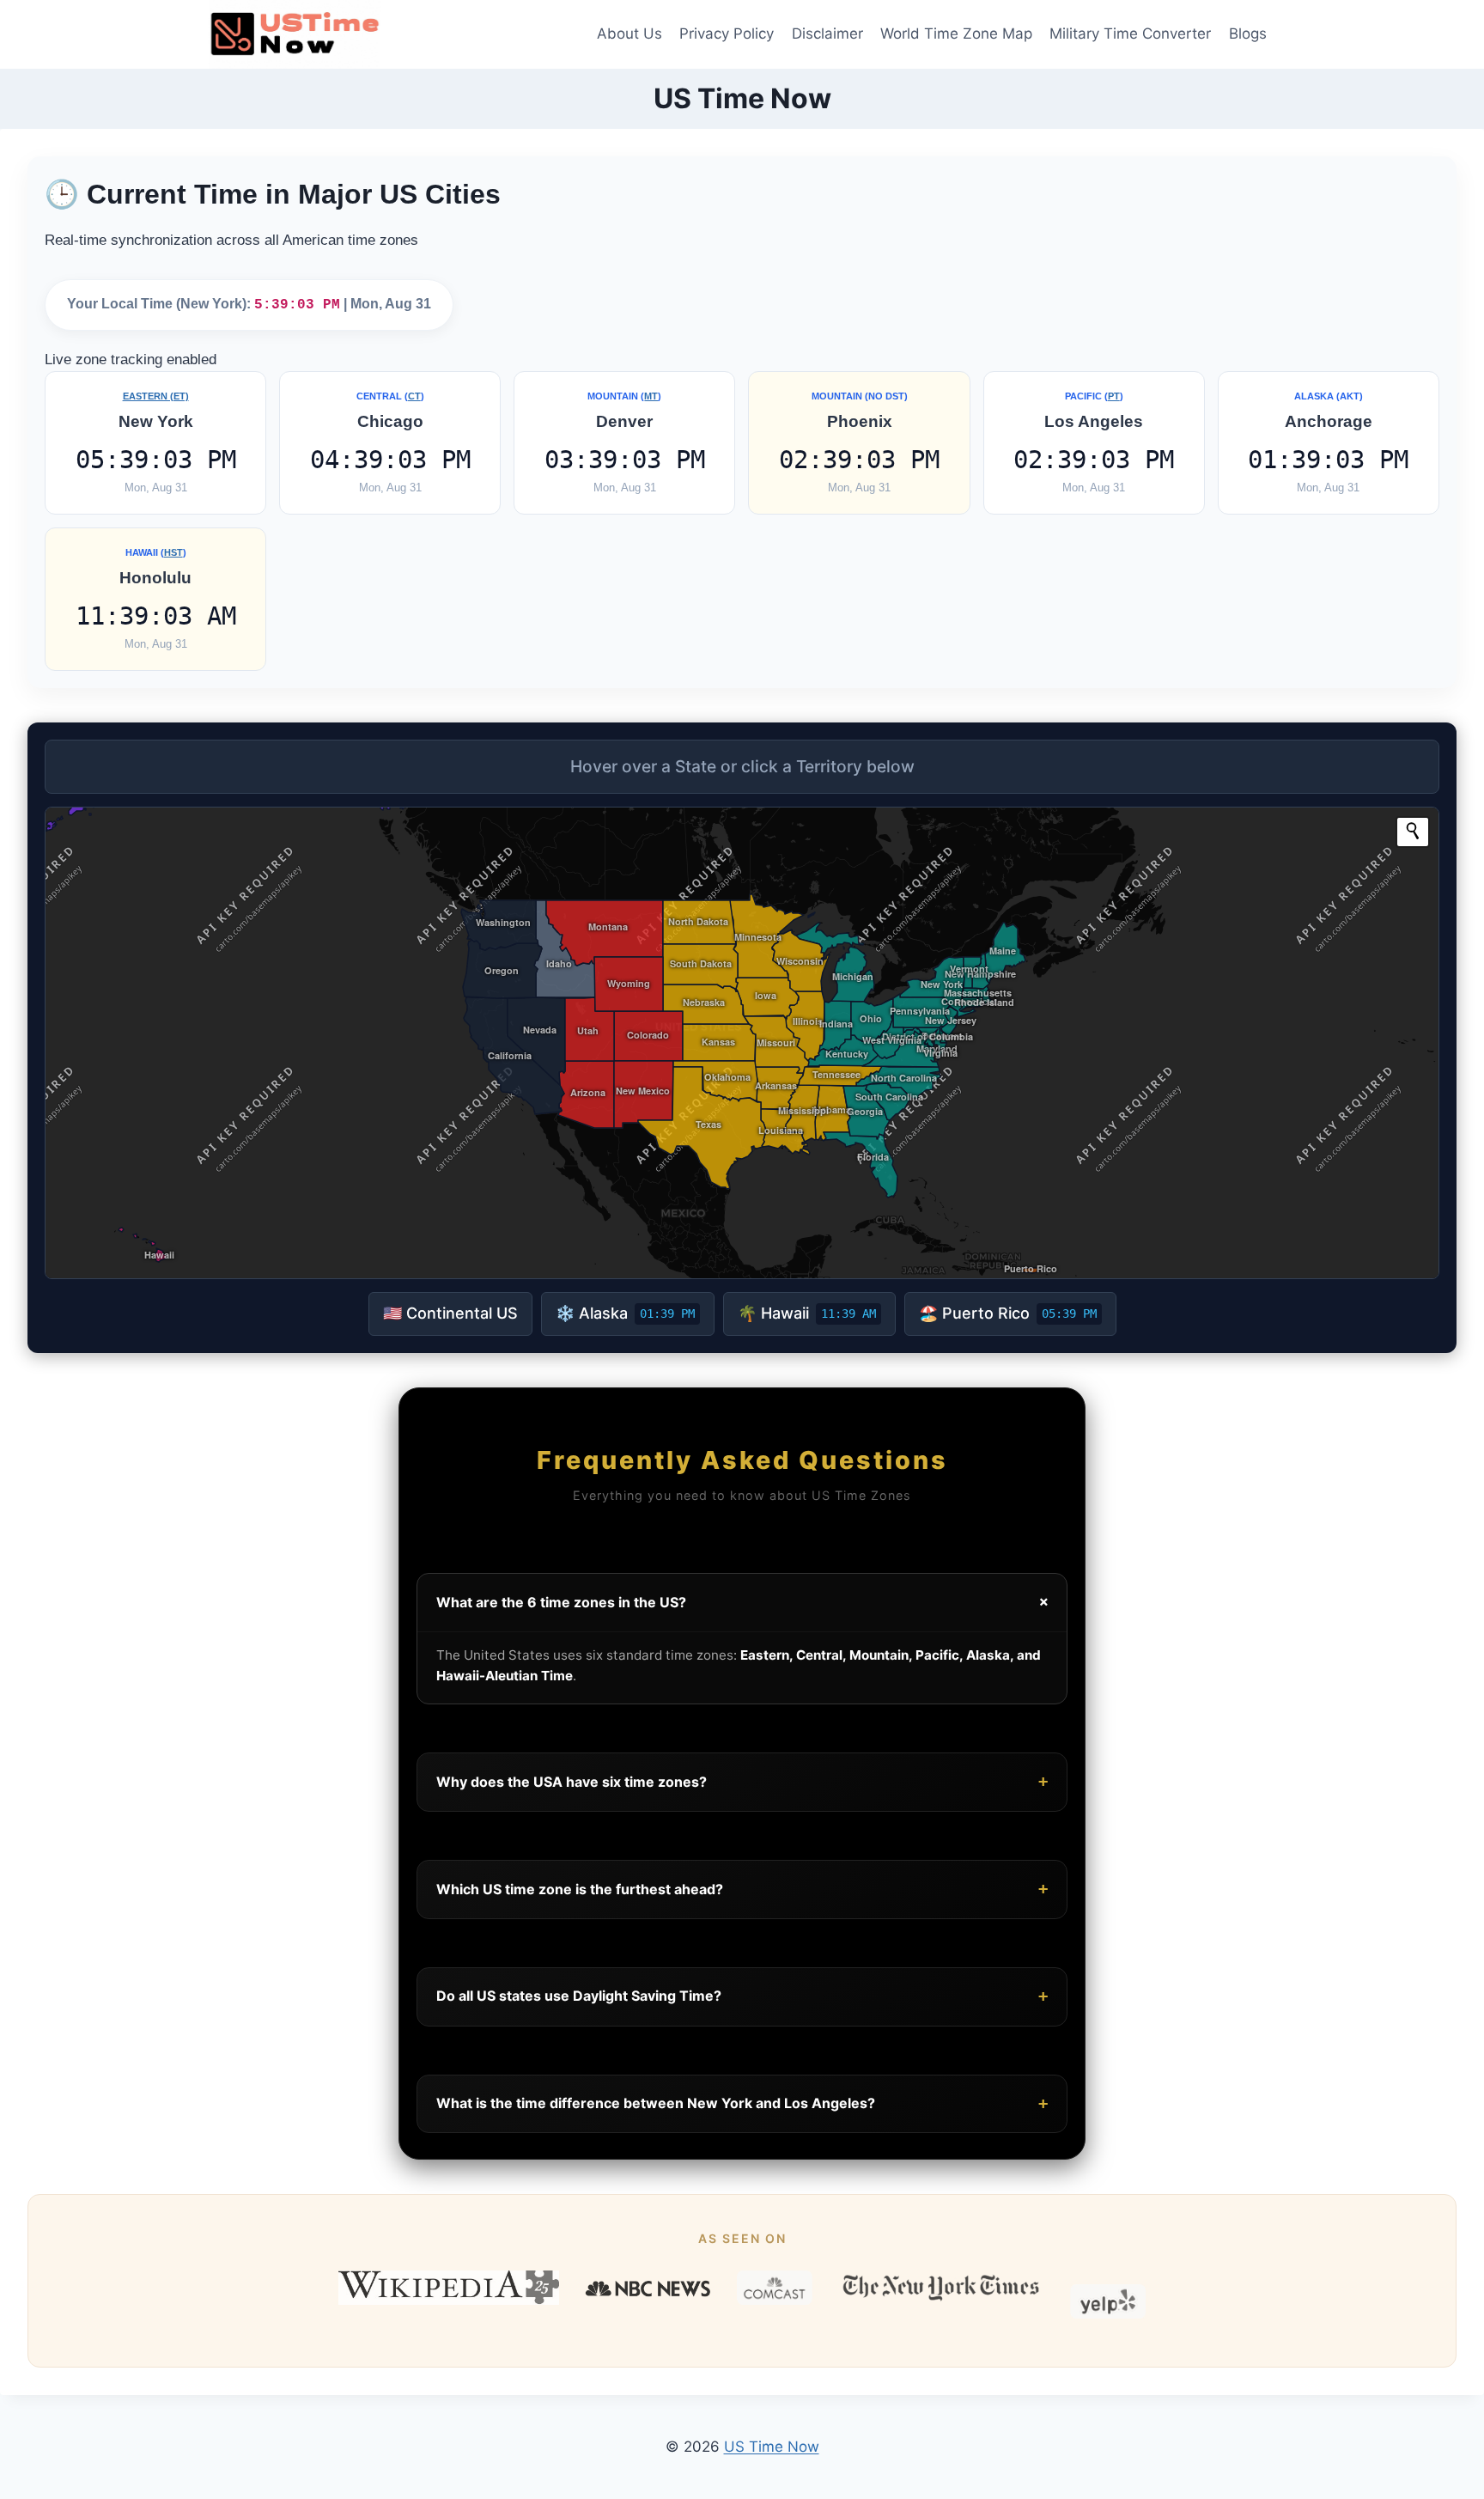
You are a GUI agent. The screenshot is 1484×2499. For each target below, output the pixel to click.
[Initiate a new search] (1413, 831)
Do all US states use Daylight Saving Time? (742, 1996)
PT (1114, 396)
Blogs (1248, 34)
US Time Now (772, 2447)
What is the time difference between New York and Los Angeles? (742, 2103)
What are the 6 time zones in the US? (745, 1602)
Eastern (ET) (156, 396)
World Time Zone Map (956, 34)
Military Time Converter (1130, 34)
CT (414, 396)
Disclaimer (827, 34)
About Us (629, 34)
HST (173, 552)
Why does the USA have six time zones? (742, 1781)
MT (651, 396)
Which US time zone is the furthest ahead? (742, 1889)
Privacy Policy (727, 34)
